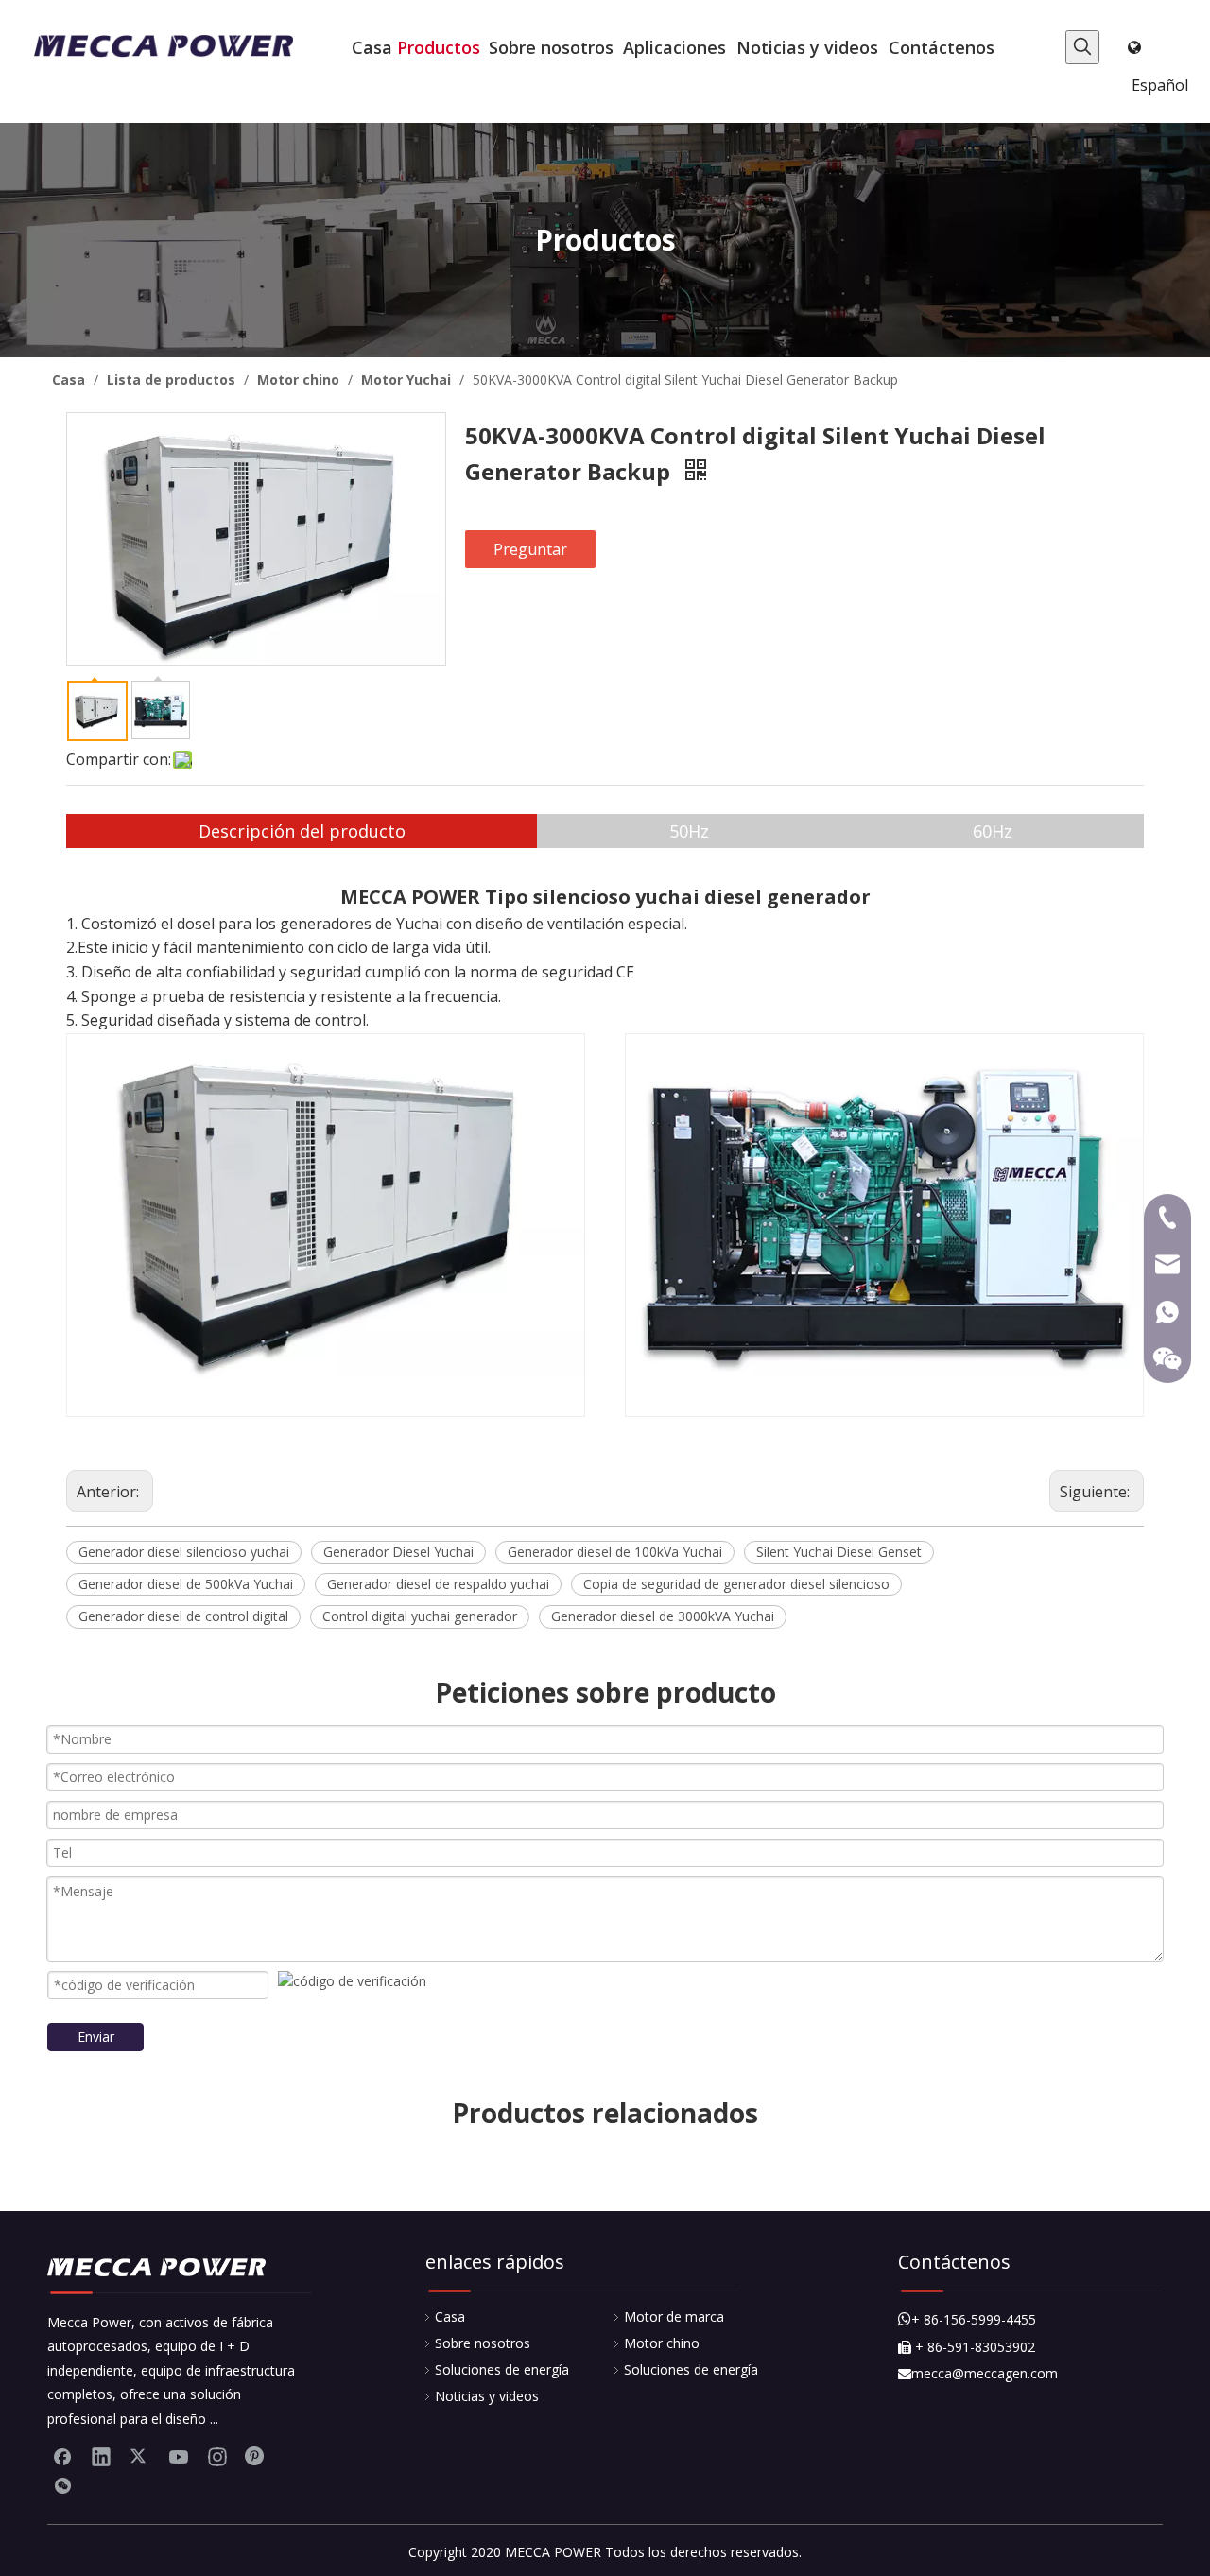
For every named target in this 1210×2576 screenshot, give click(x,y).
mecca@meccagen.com (978, 2373)
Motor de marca (674, 2317)
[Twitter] (140, 2456)
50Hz (689, 831)
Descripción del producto (302, 831)
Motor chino (662, 2343)
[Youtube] (179, 2456)
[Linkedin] (101, 2456)
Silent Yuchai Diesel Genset (839, 1552)
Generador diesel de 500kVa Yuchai (186, 1584)
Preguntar (530, 549)
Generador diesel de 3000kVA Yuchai (663, 1616)
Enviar (96, 2037)
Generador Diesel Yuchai (398, 1552)
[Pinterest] (256, 2456)
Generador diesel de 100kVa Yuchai (615, 1552)
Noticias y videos (487, 2396)
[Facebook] (62, 2456)
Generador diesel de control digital (183, 1616)
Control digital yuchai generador (420, 1616)
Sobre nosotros (483, 2343)
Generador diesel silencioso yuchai (184, 1552)
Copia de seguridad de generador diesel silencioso (736, 1584)
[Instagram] (217, 2456)
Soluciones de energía (502, 2369)
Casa (450, 2317)
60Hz (993, 831)
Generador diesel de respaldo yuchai (438, 1584)
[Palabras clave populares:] (1082, 47)
